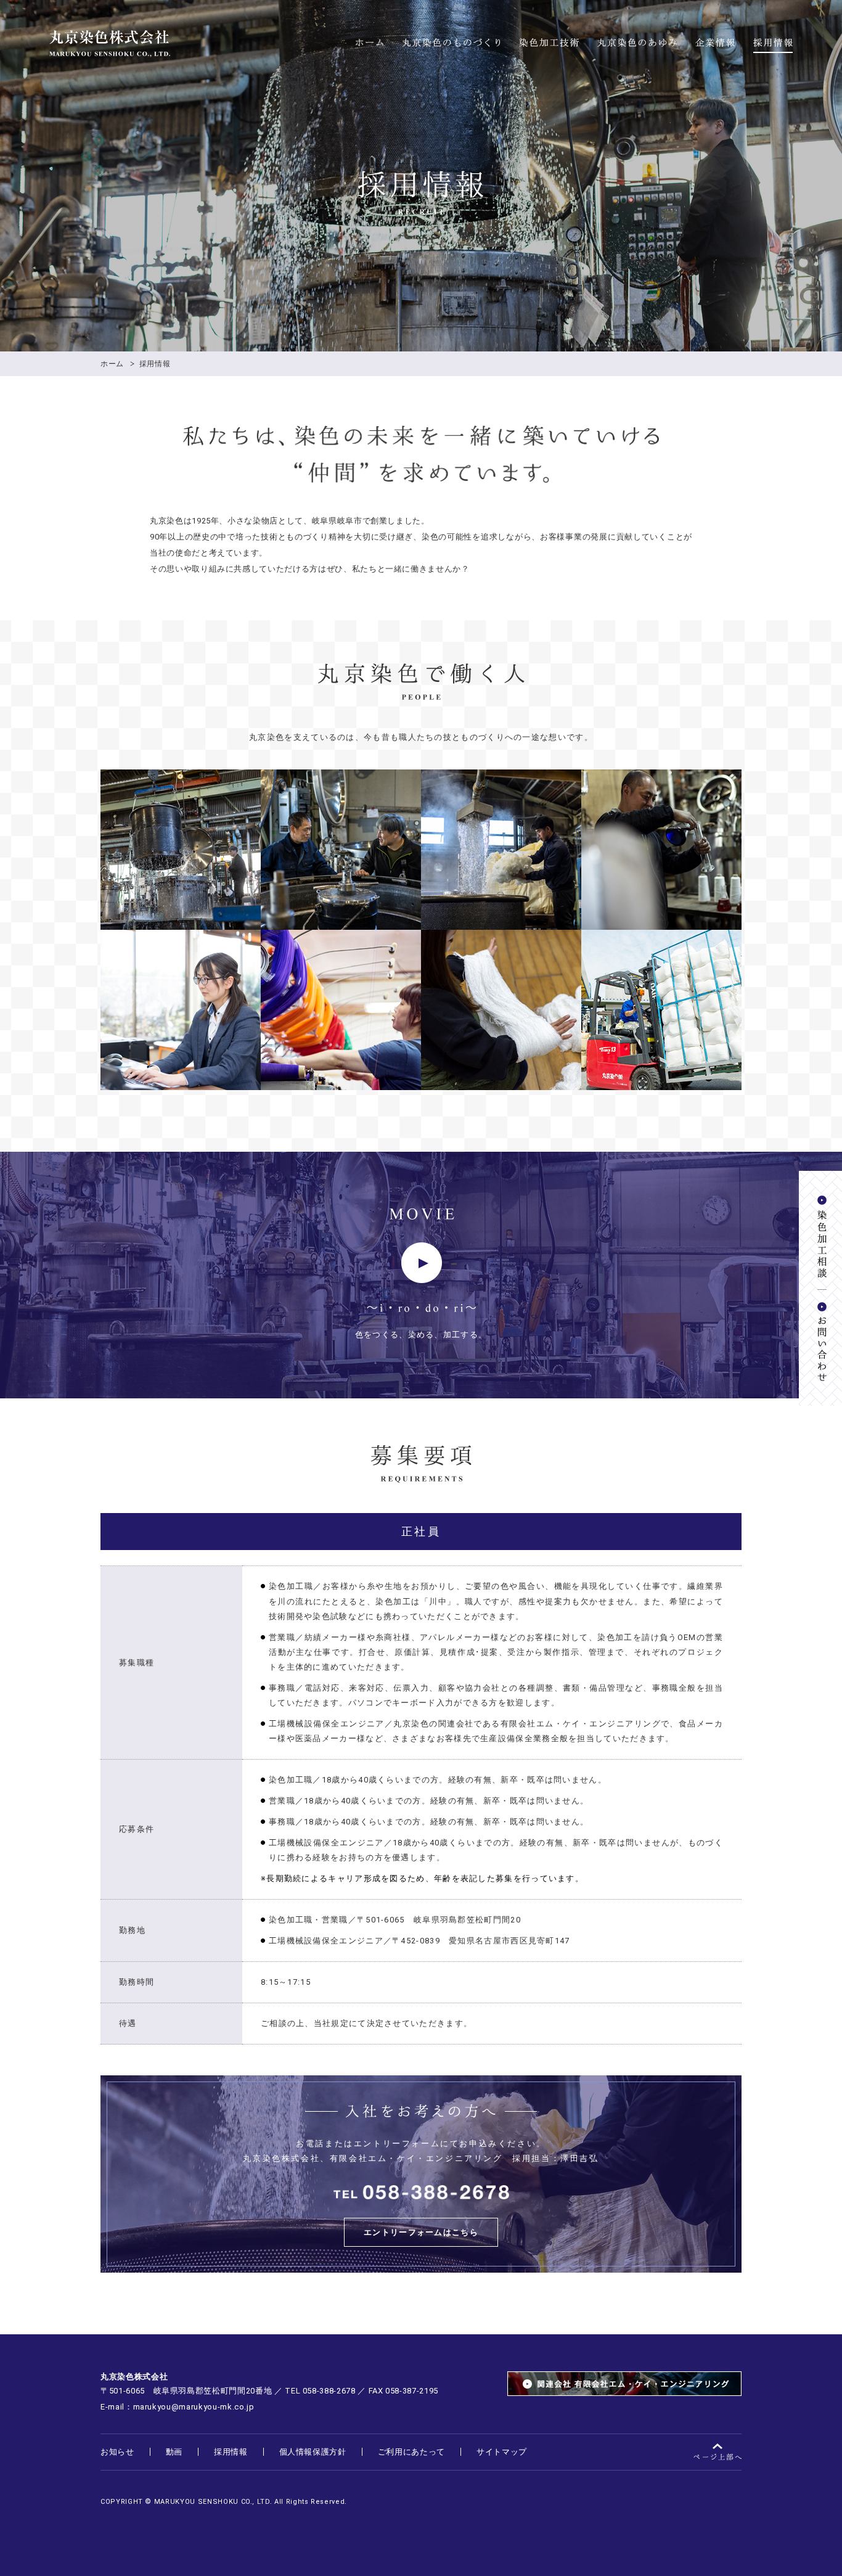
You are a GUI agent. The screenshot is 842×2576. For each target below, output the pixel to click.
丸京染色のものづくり (451, 43)
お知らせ (117, 2452)
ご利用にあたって (411, 2452)
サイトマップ (502, 2452)
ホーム (370, 43)
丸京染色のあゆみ (637, 43)
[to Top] (717, 2452)
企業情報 (715, 43)
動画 (174, 2452)
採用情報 (773, 43)
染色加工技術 (549, 43)
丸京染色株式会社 (110, 43)
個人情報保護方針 (313, 2452)
